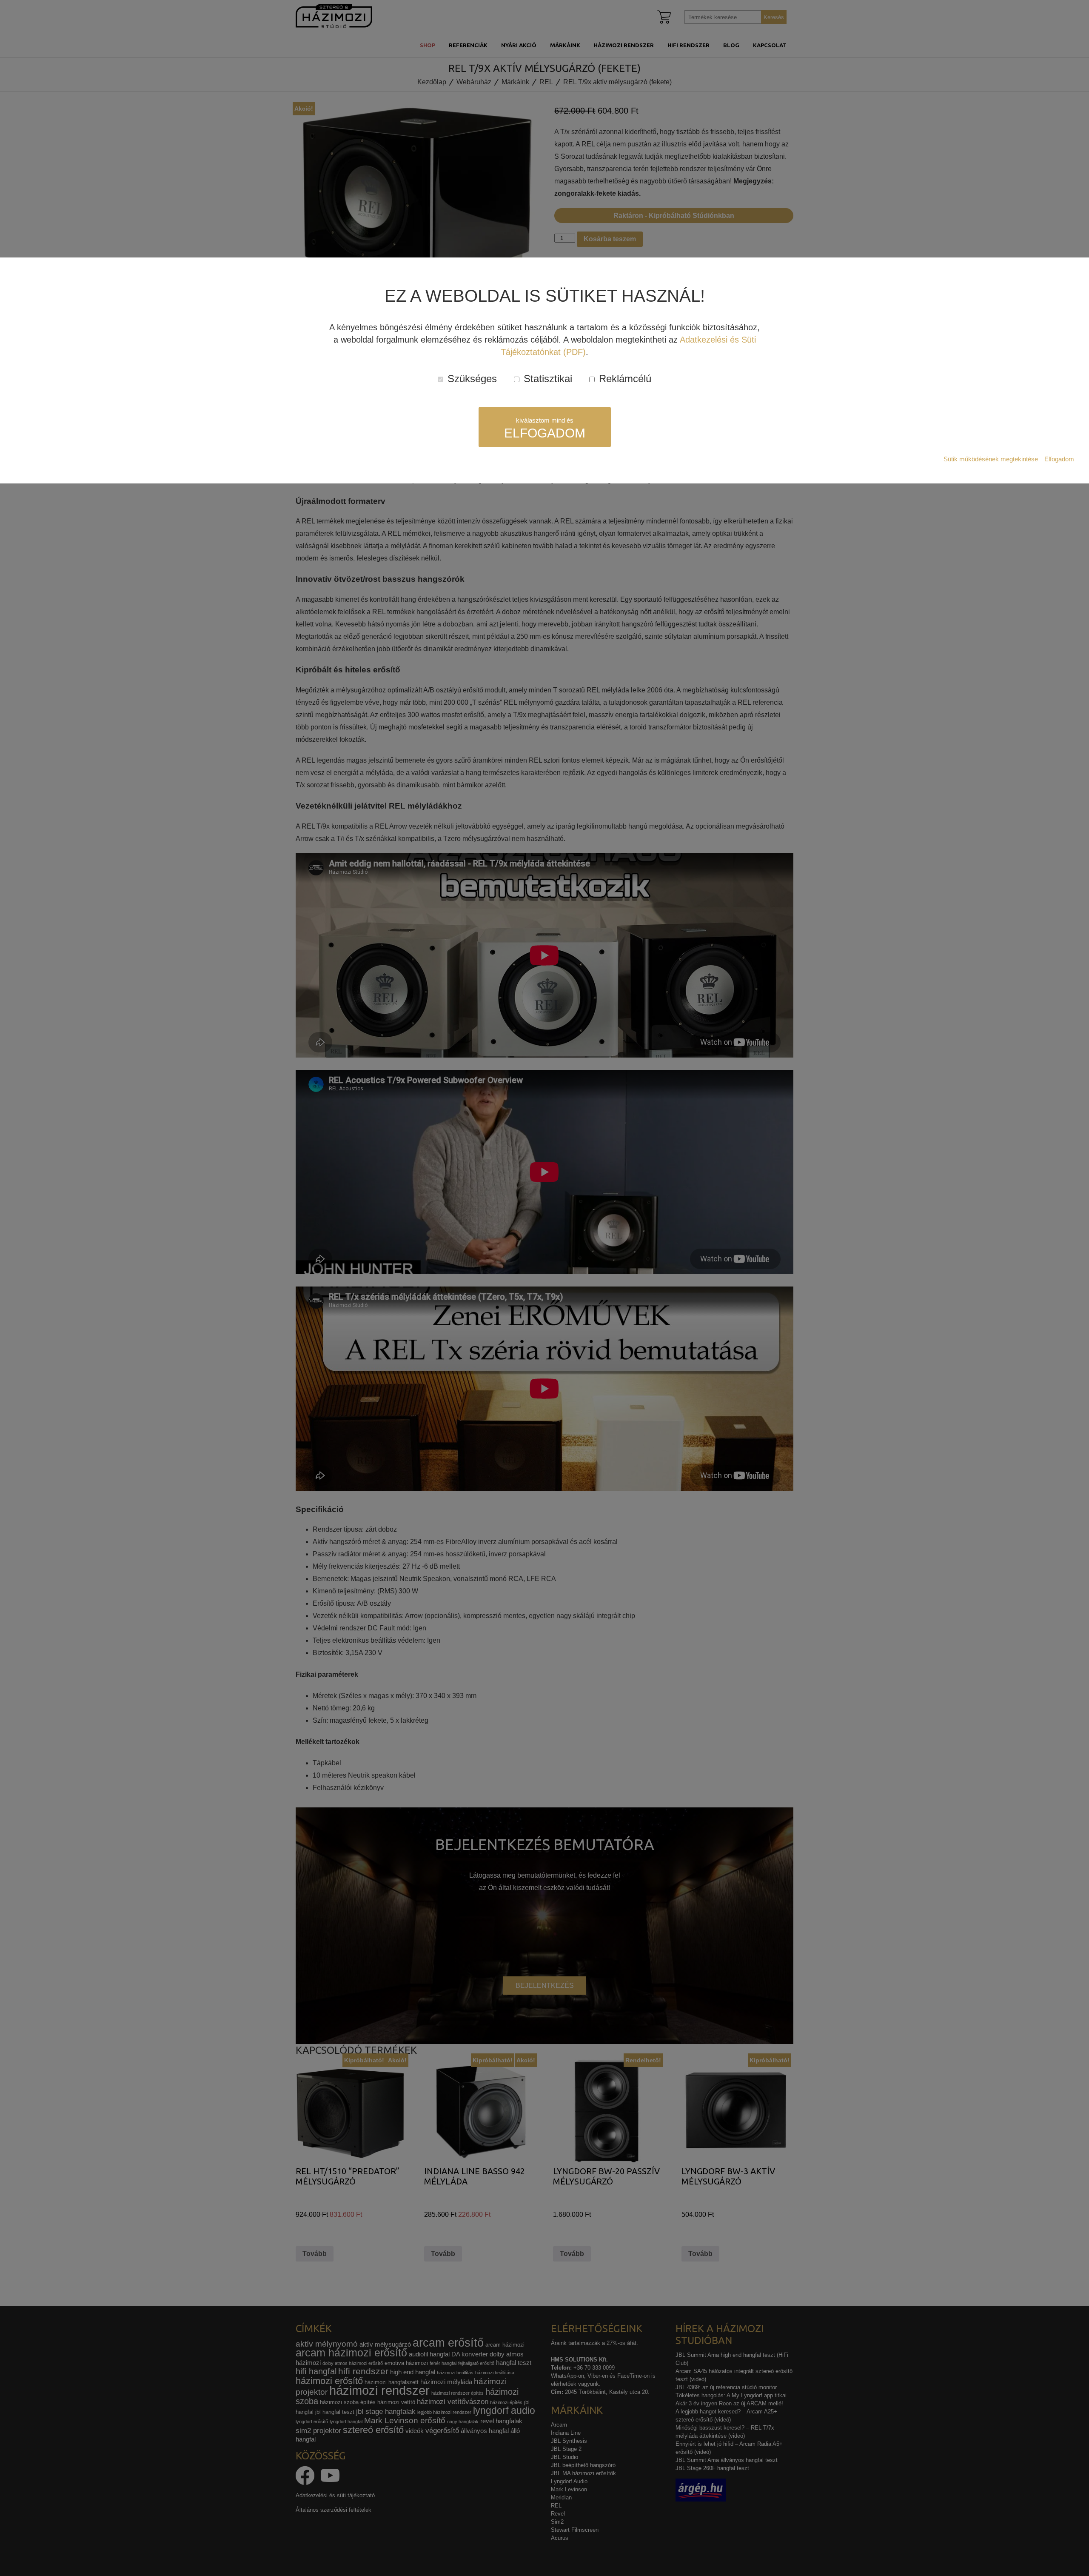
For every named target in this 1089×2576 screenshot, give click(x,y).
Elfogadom (1059, 459)
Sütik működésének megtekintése (991, 459)
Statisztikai (546, 379)
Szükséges (471, 379)
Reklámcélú (624, 379)
